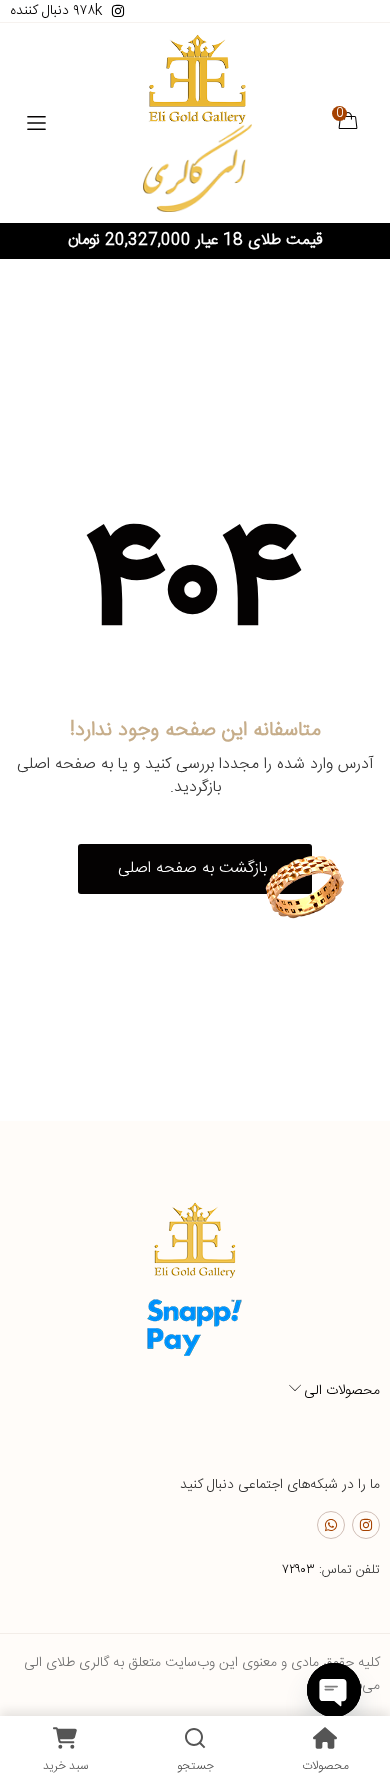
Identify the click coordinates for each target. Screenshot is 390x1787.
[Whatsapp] (331, 1525)
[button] (195, 869)
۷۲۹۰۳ (298, 1570)
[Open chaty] (334, 1690)
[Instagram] (366, 1525)
